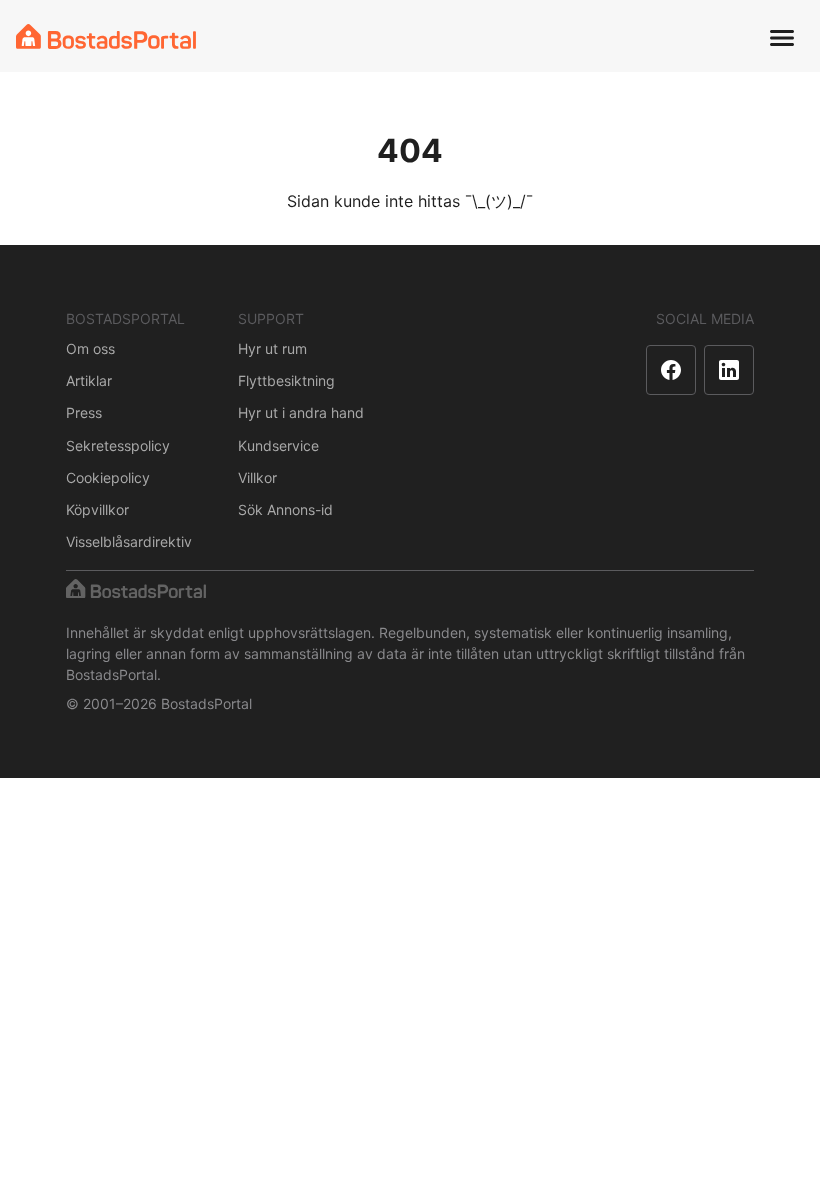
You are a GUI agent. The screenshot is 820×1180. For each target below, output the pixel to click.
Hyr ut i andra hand (301, 412)
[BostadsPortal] (106, 36)
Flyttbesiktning (286, 380)
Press (84, 412)
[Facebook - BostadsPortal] (671, 370)
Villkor (257, 477)
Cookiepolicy (108, 477)
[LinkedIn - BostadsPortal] (729, 370)
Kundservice (278, 445)
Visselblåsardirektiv (129, 541)
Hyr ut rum (272, 348)
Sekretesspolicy (118, 445)
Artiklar (89, 380)
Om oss (90, 348)
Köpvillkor (97, 509)
